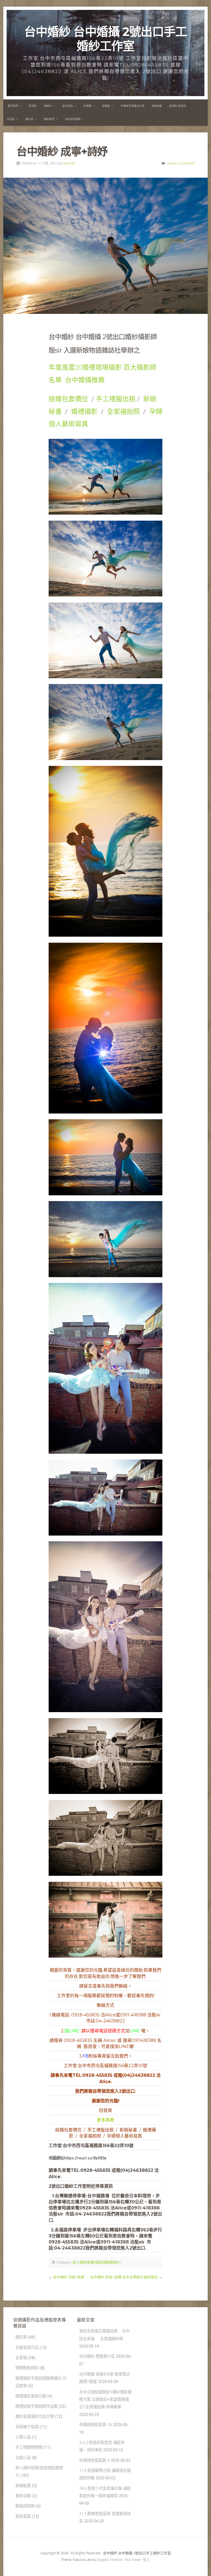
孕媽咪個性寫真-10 (95, 2425)
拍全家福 (68, 106)
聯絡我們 (49, 119)
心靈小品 (23, 2437)
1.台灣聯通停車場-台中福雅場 (81, 2196)
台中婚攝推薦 (85, 380)
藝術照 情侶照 (177, 106)
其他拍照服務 (73, 119)
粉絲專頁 (94, 2056)
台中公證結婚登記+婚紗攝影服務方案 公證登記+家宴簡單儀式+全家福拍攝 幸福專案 (105, 2400)
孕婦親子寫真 (27, 2427)
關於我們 (13, 106)
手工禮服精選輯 (29, 2447)
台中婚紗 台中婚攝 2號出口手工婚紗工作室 (105, 39)
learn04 (69, 163)
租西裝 (33, 106)
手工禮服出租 (116, 399)
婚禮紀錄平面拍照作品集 (37, 2406)
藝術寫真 (23, 2517)
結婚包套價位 (68, 399)
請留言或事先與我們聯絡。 (105, 1986)
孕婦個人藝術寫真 (124, 2136)
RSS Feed (133, 2560)
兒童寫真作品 (27, 2348)
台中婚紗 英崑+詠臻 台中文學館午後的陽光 (124, 2277)
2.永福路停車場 (65, 2230)
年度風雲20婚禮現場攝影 (85, 367)
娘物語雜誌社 (102, 350)
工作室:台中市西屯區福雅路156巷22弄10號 (105, 2066)
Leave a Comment (181, 163)
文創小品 (23, 2458)
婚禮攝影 (85, 412)
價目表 (29, 119)
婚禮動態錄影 (27, 2368)
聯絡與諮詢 (25, 2506)
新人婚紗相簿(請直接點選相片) (97, 2262)
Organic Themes (110, 2560)
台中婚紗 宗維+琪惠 (69, 2277)
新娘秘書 (157, 106)
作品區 (11, 119)
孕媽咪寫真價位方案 (132, 106)
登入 (146, 2560)
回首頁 (105, 2110)
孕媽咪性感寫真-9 (94, 2461)
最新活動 (23, 2496)
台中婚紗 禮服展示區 (97, 2356)
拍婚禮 (88, 106)
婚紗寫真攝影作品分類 (35, 2417)
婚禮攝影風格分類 (31, 2396)
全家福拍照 (123, 412)
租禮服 (106, 106)
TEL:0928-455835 (92, 2075)
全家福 (21, 2358)
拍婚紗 (48, 106)
